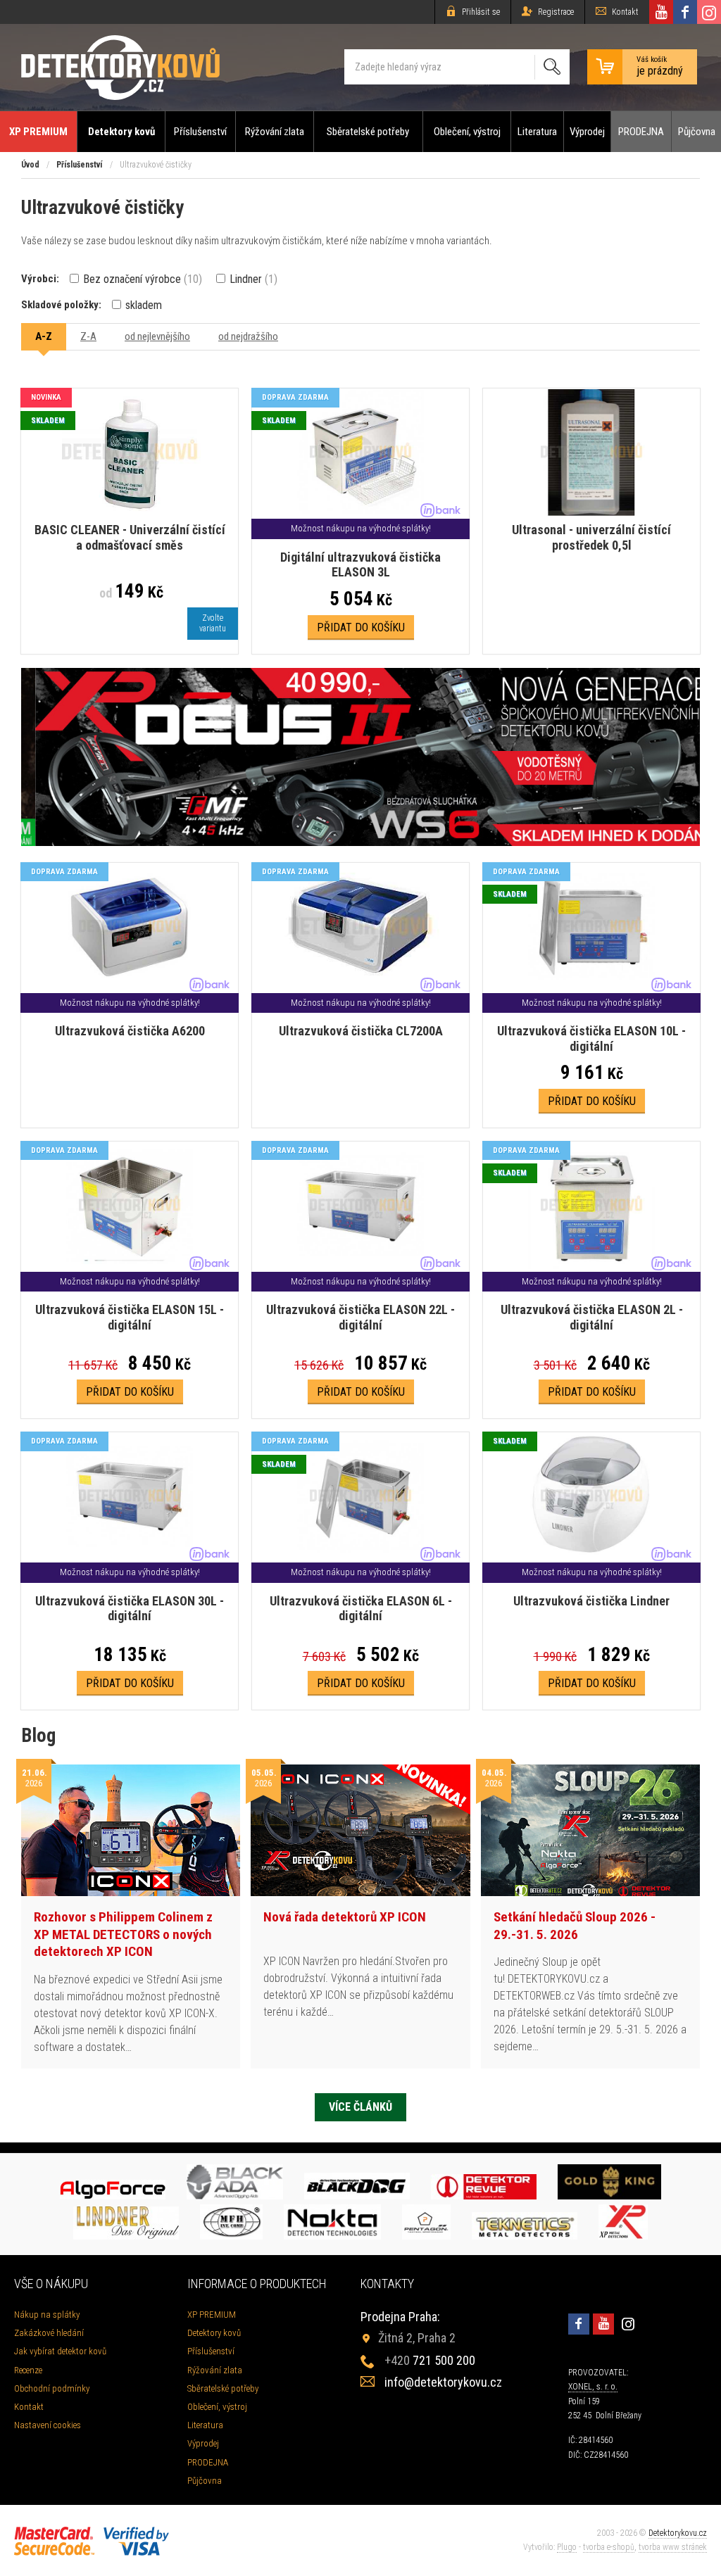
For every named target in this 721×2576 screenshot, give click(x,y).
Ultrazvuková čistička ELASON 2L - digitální (592, 1317)
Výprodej (587, 132)
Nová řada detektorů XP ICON (345, 1917)
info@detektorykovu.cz (443, 2382)
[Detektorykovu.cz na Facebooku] (685, 12)
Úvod (30, 165)
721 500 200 (430, 2360)
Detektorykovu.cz (678, 2533)
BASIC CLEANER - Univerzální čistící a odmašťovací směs (130, 537)
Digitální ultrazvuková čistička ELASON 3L (360, 565)
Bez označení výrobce (141, 279)
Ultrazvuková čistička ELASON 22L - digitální (360, 1317)
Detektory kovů (121, 132)
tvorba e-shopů (609, 2547)
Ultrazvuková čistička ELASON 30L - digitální (130, 1609)
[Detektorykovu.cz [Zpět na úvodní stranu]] (120, 67)
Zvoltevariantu (213, 623)
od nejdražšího (248, 336)
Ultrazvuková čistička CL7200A (361, 1031)
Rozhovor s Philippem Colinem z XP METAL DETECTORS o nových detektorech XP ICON (123, 1934)
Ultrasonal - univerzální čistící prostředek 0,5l (591, 537)
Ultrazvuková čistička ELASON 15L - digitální (130, 1317)
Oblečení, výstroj (467, 132)
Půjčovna (697, 132)
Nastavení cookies (48, 2425)
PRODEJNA (641, 132)
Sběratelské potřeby (368, 132)
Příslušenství (200, 132)
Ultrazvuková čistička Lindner (591, 1601)
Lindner (252, 279)
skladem (142, 305)
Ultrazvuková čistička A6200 (130, 1031)
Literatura (537, 132)
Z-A (88, 336)
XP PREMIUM (38, 132)
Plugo (567, 2547)
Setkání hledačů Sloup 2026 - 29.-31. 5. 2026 (575, 1926)
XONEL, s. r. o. (593, 2387)
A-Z (44, 336)
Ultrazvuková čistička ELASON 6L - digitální (361, 1609)
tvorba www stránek (673, 2547)
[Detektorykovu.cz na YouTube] (661, 12)
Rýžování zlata (275, 132)
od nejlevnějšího (157, 336)
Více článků (360, 2107)
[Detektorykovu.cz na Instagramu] (709, 12)
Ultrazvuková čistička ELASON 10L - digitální (591, 1038)
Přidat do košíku (361, 627)
